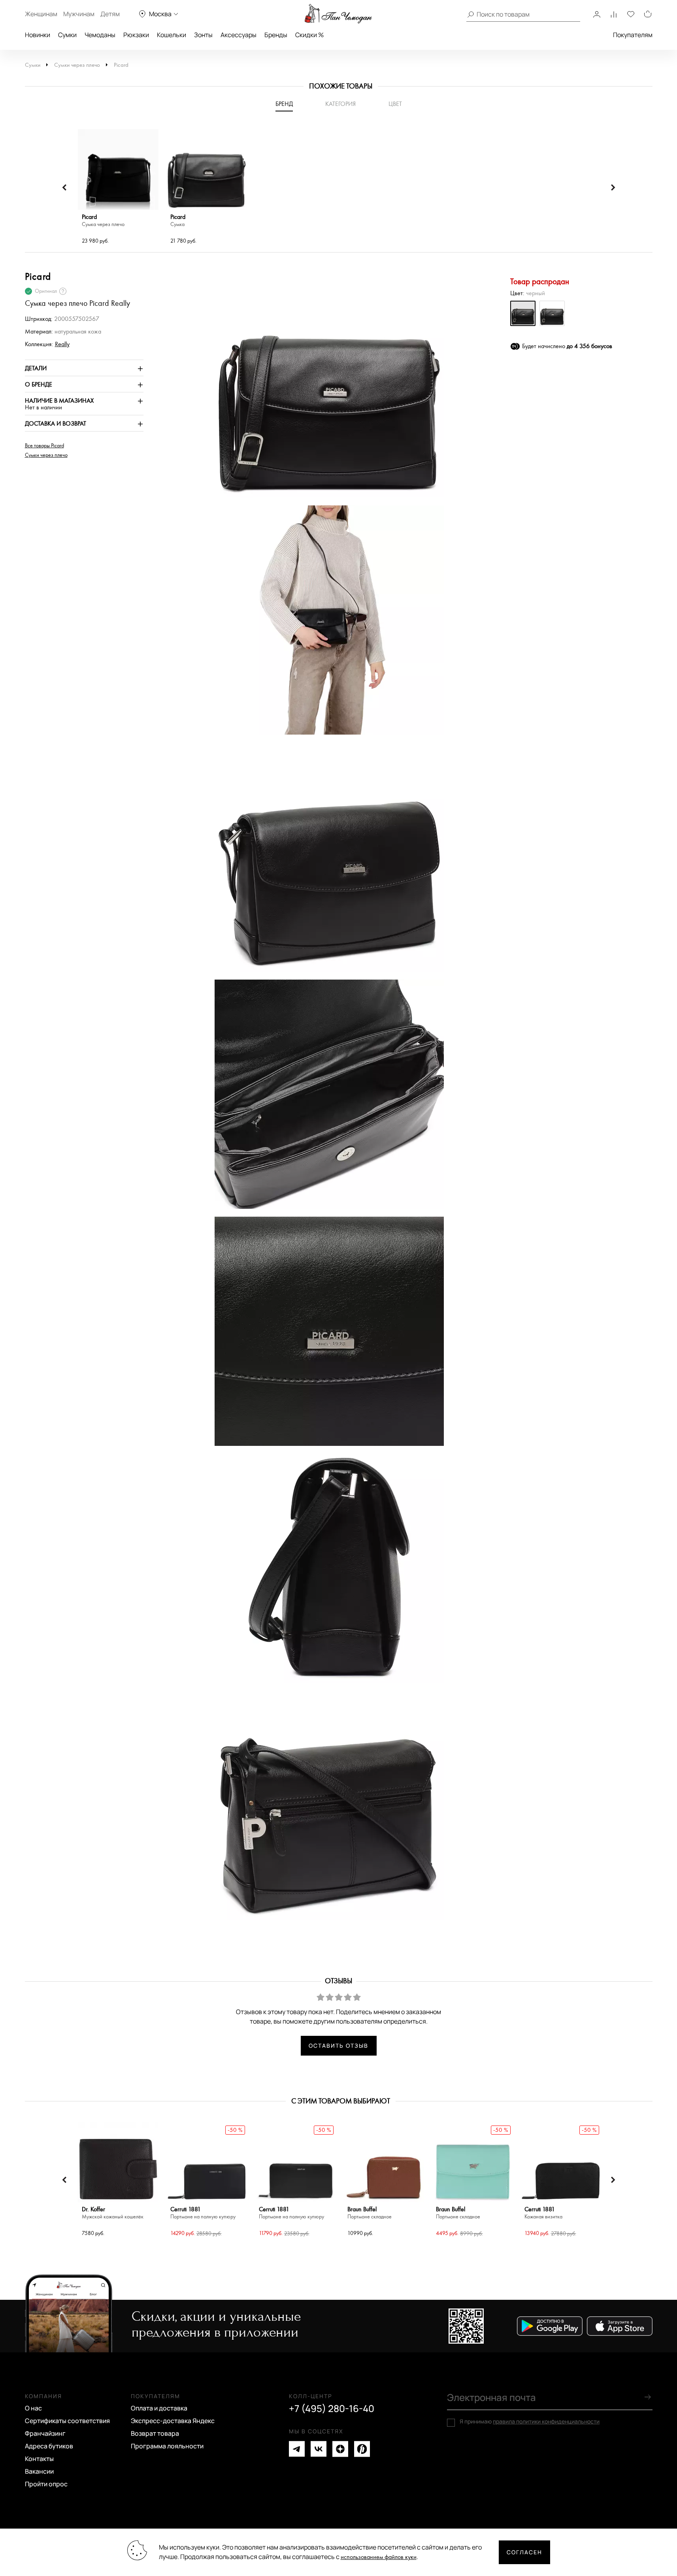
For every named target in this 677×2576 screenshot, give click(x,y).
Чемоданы (100, 35)
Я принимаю (530, 2421)
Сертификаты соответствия (67, 2421)
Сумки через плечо (77, 65)
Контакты (39, 2459)
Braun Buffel (370, 2213)
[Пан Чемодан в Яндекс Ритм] (362, 2449)
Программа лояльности (167, 2446)
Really (62, 344)
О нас (33, 2408)
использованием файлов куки (379, 2557)
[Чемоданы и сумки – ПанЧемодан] (338, 14)
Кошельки (172, 35)
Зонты (203, 35)
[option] (118, 188)
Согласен (524, 2552)
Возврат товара (155, 2433)
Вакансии (39, 2471)
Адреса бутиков (49, 2446)
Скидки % (309, 35)
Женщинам (41, 14)
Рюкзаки (136, 35)
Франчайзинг (45, 2433)
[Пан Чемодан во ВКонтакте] (319, 2449)
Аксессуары (239, 35)
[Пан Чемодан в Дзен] (340, 2449)
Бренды (276, 35)
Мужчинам (79, 14)
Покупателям (633, 35)
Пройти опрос (46, 2484)
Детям (110, 14)
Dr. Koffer (113, 2213)
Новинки (38, 35)
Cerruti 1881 (203, 2213)
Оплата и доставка (159, 2408)
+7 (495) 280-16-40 (332, 2408)
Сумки (67, 35)
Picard (121, 65)
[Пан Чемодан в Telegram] (297, 2449)
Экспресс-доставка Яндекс (173, 2421)
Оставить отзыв (338, 2046)
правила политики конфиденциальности (546, 2421)
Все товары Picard (44, 446)
